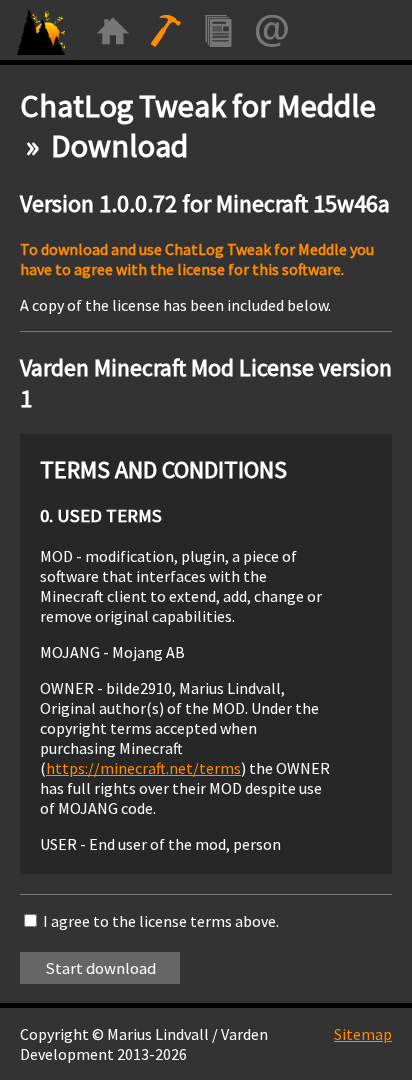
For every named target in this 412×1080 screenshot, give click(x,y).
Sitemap (363, 1034)
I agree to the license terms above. (161, 921)
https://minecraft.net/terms (143, 768)
